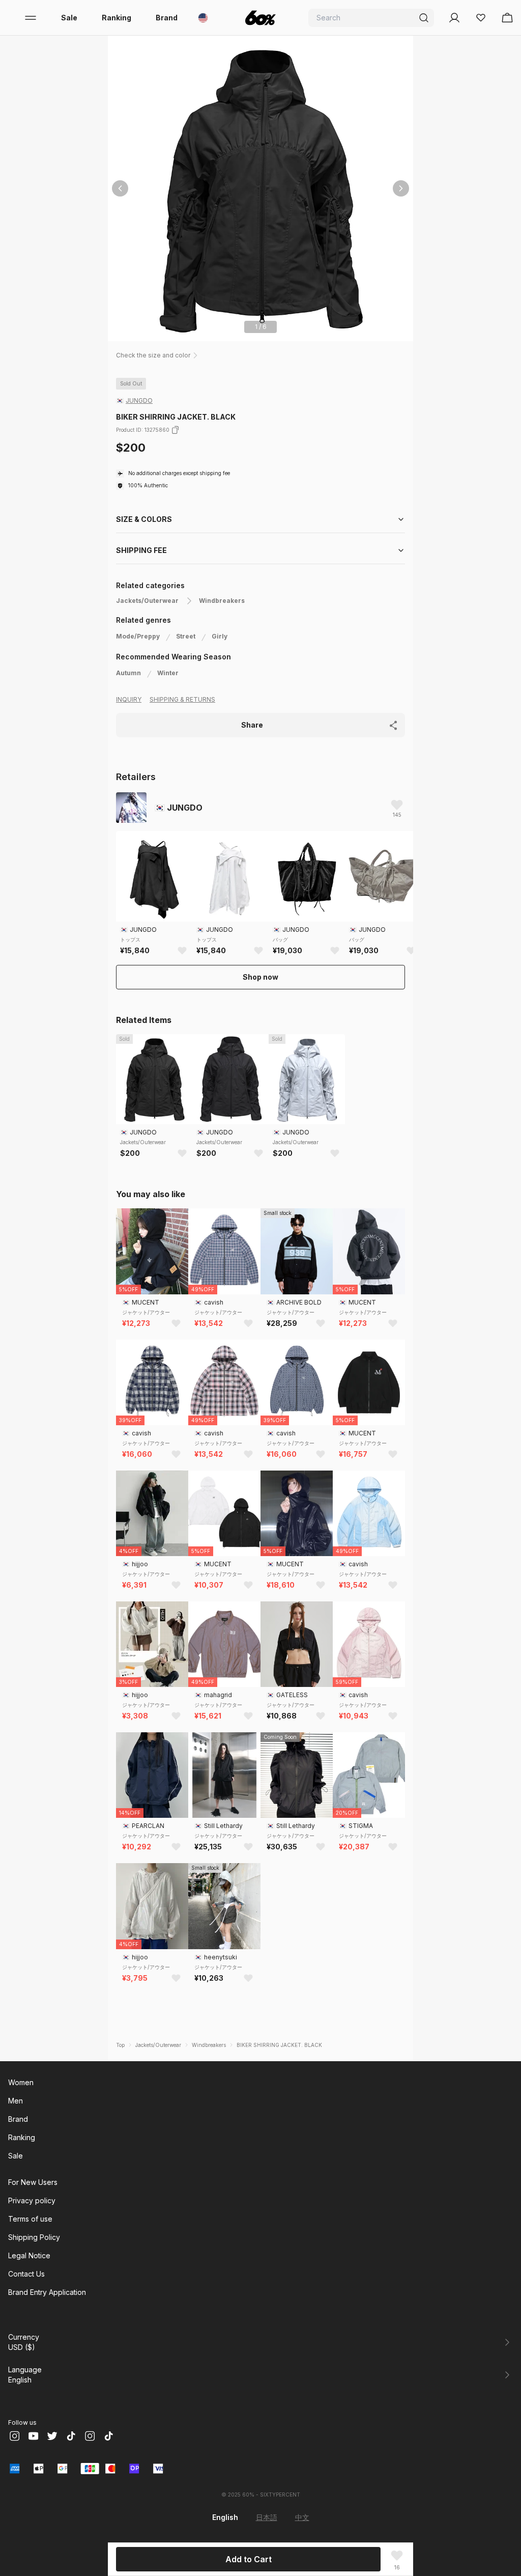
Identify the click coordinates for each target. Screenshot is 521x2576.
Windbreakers (222, 601)
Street (186, 636)
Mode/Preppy (138, 636)
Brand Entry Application (47, 2292)
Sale (69, 18)
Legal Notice (29, 2255)
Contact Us (26, 2274)
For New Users (33, 2182)
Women (21, 2082)
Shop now (260, 977)
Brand (167, 18)
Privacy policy (32, 2200)
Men (16, 2101)
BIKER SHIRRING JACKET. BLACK (279, 2045)
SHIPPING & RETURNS (182, 699)
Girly (220, 636)
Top (120, 2045)
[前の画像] (120, 188)
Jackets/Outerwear (147, 601)
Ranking (117, 18)
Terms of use (30, 2219)
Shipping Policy (34, 2237)
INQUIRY (129, 699)
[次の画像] (401, 188)
